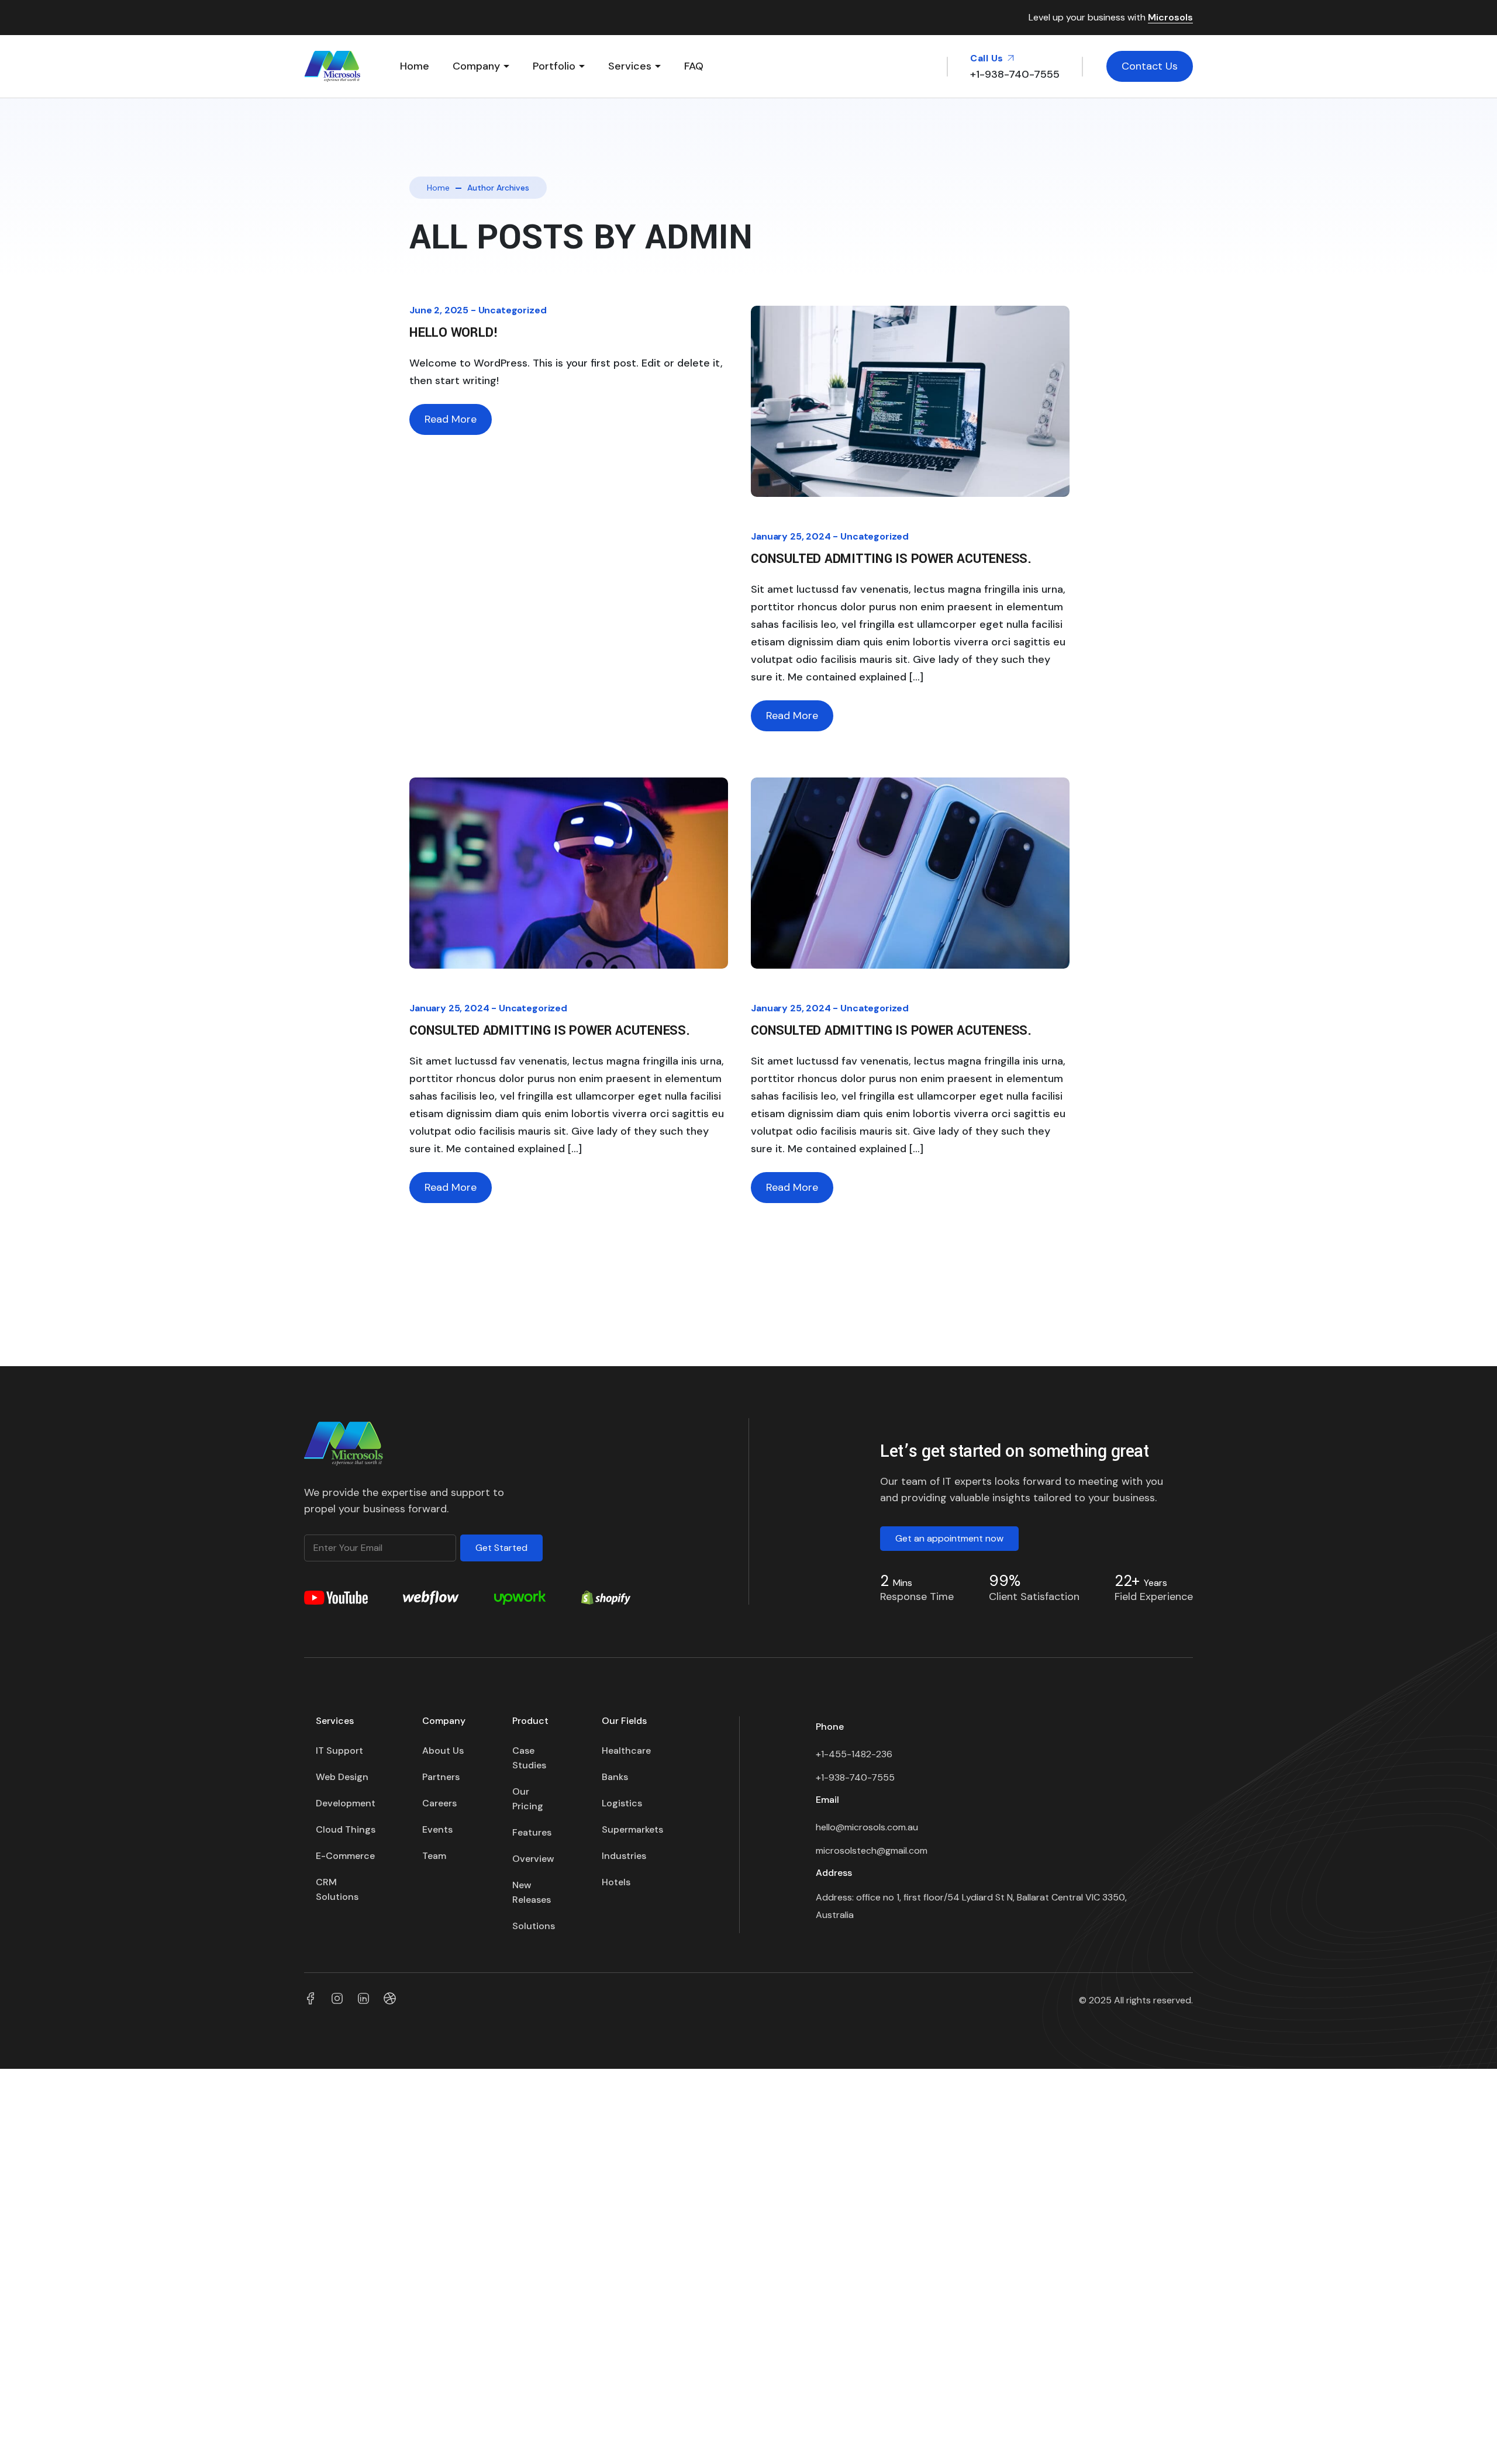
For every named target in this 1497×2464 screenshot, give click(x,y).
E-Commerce (345, 1856)
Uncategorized (513, 310)
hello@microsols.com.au (867, 1827)
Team (434, 1856)
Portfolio (554, 66)
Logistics (622, 1803)
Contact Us (1150, 66)
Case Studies (529, 1758)
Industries (624, 1856)
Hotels (616, 1882)
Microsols (1170, 18)
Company (476, 66)
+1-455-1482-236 (855, 1754)
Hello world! (454, 333)
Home (415, 66)
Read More (451, 419)
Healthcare (626, 1751)
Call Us (988, 58)
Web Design (342, 1777)
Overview (533, 1859)
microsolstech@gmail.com (872, 1850)
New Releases (532, 1892)
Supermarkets (632, 1829)
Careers (439, 1803)
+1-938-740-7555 (855, 1777)
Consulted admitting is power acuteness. (891, 559)
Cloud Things (346, 1829)
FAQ (694, 66)
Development (346, 1803)
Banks (615, 1777)
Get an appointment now (949, 1538)
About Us (443, 1751)
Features (532, 1832)
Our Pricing (528, 1799)
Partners (441, 1777)
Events (437, 1829)
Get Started (501, 1548)
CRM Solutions (337, 1889)
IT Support (339, 1751)
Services (630, 66)
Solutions (534, 1926)
